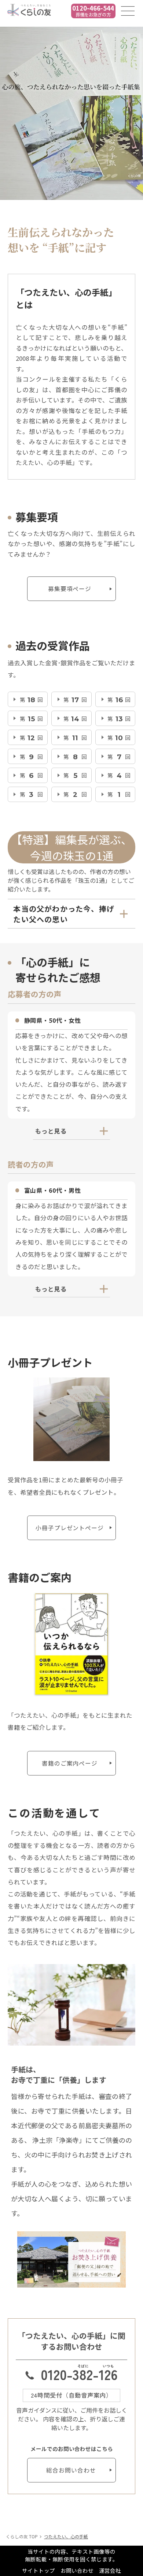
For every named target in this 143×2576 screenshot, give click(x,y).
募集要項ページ (70, 589)
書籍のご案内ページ (70, 1763)
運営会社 (110, 2570)
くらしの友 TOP (22, 2536)
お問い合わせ (77, 2570)
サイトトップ (38, 2570)
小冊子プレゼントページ (70, 1528)
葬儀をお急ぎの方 (93, 11)
